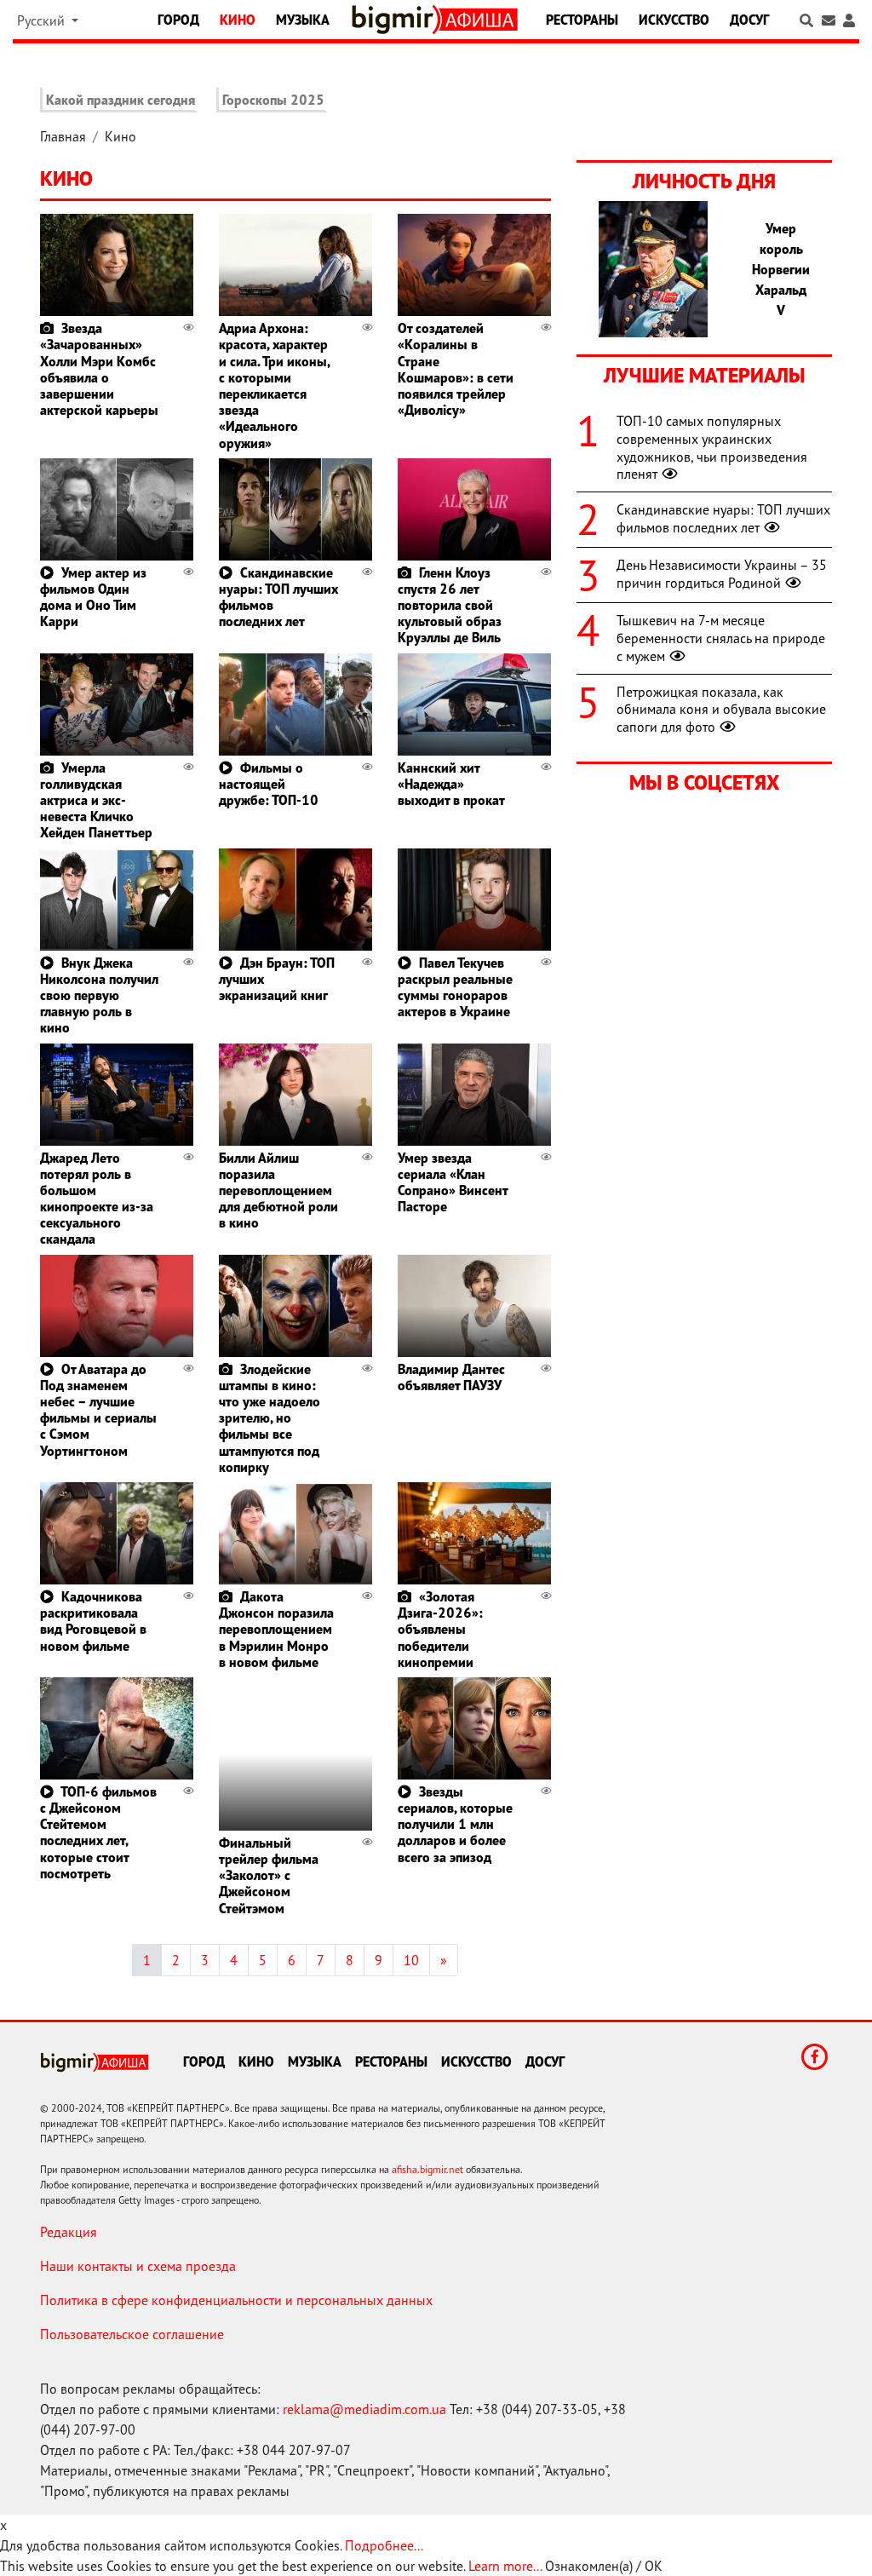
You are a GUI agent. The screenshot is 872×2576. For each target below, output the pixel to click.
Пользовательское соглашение (132, 2334)
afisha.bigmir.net (427, 2169)
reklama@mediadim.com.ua (364, 2409)
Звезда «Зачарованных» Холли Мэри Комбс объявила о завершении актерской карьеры (99, 369)
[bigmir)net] (396, 20)
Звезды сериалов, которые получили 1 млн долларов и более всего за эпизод (455, 1824)
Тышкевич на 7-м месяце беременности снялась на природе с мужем (721, 638)
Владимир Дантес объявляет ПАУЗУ (451, 1377)
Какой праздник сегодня (120, 100)
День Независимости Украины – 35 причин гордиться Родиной (722, 574)
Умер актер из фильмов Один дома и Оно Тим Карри (93, 597)
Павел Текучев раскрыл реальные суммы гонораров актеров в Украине (455, 987)
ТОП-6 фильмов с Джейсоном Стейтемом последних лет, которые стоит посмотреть (98, 1832)
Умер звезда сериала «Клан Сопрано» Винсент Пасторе (453, 1182)
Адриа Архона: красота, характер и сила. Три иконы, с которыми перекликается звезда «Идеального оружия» (274, 385)
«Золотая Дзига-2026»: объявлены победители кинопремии (440, 1629)
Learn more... (505, 2566)
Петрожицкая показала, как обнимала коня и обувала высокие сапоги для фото (721, 710)
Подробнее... (384, 2545)
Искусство (674, 20)
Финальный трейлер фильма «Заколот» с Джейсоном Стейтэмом (269, 1875)
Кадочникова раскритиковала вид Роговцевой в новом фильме (93, 1621)
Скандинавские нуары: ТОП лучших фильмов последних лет (278, 597)
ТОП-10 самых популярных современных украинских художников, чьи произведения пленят (712, 447)
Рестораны (582, 20)
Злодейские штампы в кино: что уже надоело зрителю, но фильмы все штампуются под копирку (270, 1418)
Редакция (69, 2232)
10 (411, 1960)
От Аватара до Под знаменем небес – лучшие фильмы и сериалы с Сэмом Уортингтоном (98, 1410)
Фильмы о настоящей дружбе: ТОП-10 (269, 784)
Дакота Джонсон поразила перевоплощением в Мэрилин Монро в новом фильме (276, 1629)
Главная (63, 136)
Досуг (749, 20)
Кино (238, 20)
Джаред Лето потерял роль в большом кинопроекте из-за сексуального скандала (97, 1199)
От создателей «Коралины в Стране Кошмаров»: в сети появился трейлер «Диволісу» (456, 369)
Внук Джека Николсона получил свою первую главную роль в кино (99, 995)
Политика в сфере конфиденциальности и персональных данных (236, 2300)
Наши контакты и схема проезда (138, 2266)
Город (178, 20)
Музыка (303, 20)
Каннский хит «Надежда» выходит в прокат (451, 784)
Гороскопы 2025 (273, 100)
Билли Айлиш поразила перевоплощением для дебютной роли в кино (278, 1190)
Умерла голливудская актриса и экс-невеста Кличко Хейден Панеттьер (96, 800)
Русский (43, 20)
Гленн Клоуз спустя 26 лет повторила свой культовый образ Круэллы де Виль (450, 605)
